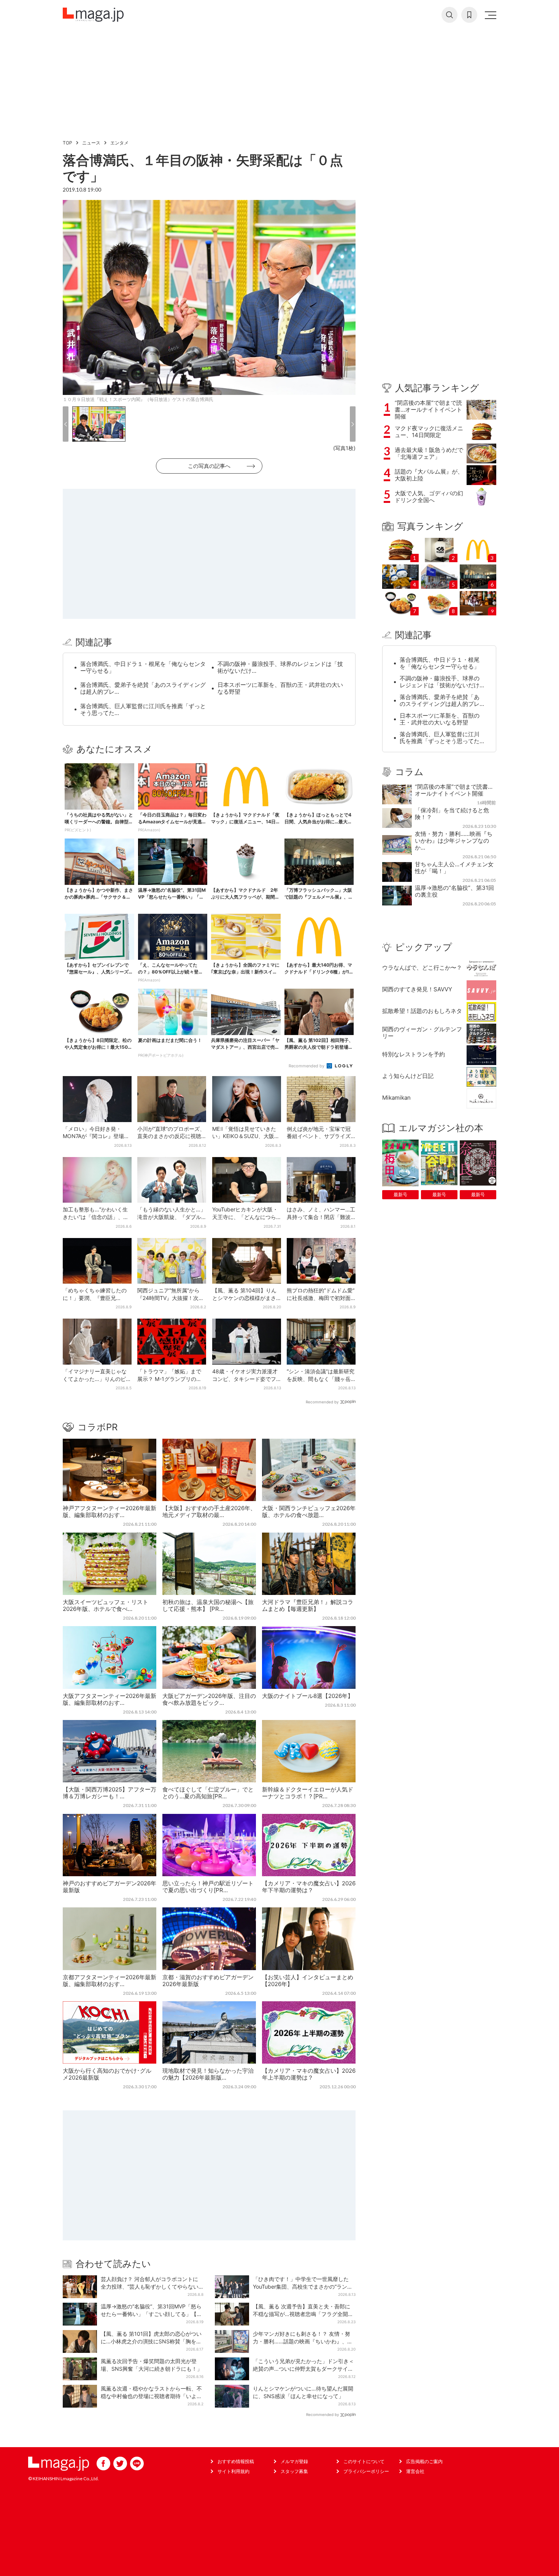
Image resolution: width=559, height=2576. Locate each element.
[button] (66, 424)
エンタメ (119, 143)
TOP (67, 143)
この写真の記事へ (209, 466)
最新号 (400, 1194)
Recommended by (307, 1066)
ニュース (91, 143)
